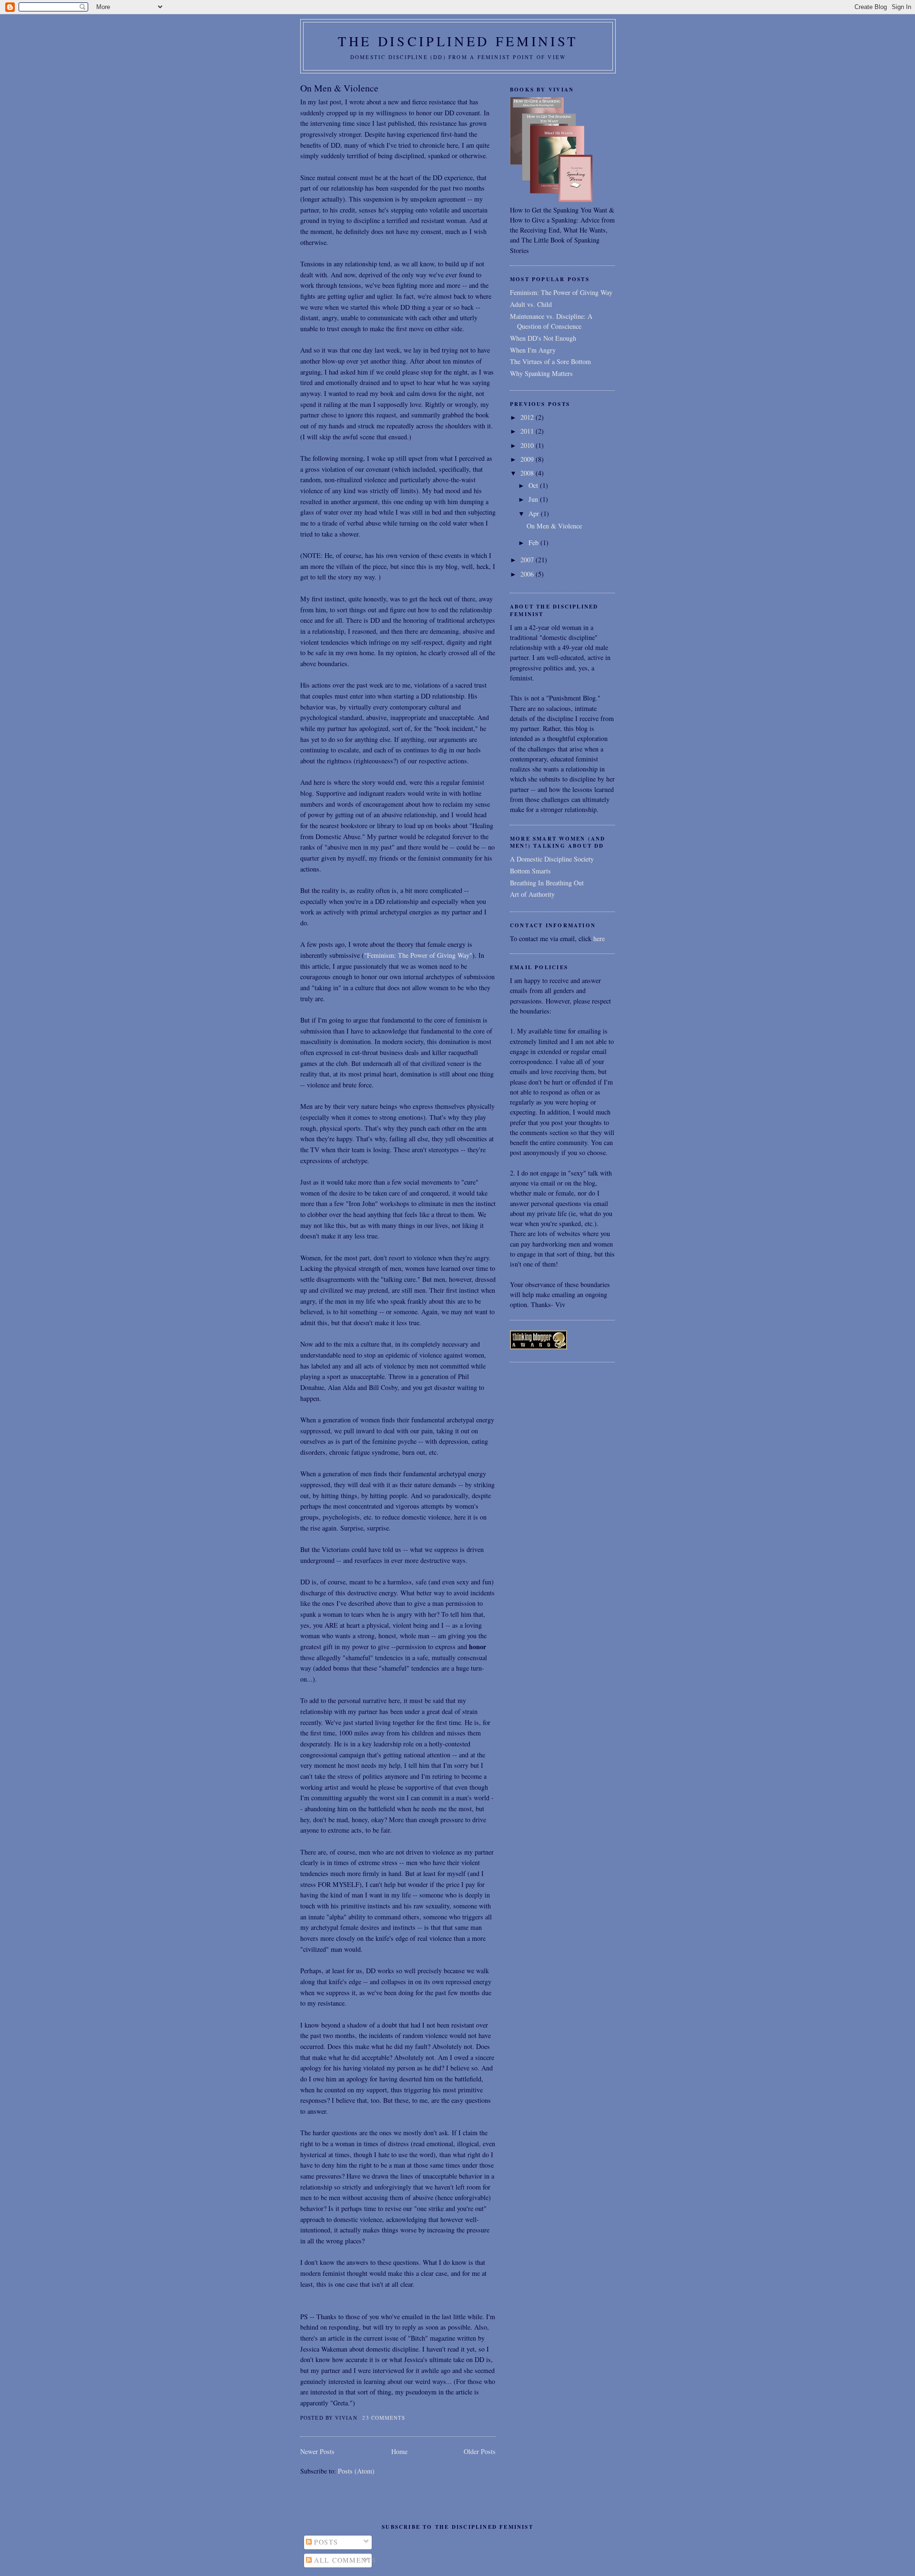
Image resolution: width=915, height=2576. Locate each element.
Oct (534, 485)
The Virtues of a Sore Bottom (550, 361)
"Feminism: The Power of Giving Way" (418, 955)
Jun (534, 499)
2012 (528, 417)
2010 (528, 445)
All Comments (344, 2560)
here (599, 938)
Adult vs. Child (531, 304)
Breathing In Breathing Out (547, 883)
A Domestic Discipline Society (552, 859)
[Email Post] (409, 2418)
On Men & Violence (339, 88)
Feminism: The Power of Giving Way (561, 292)
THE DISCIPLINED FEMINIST (458, 41)
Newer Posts (317, 2451)
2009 (528, 459)
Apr (535, 513)
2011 (528, 431)
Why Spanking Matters (541, 373)
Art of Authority (532, 894)
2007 (528, 560)
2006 (528, 574)
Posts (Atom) (356, 2471)
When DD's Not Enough (543, 338)
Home (399, 2451)
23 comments (384, 2418)
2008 (528, 473)
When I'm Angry (533, 350)
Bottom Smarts (530, 871)
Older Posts (480, 2451)
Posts (325, 2542)
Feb (534, 543)
